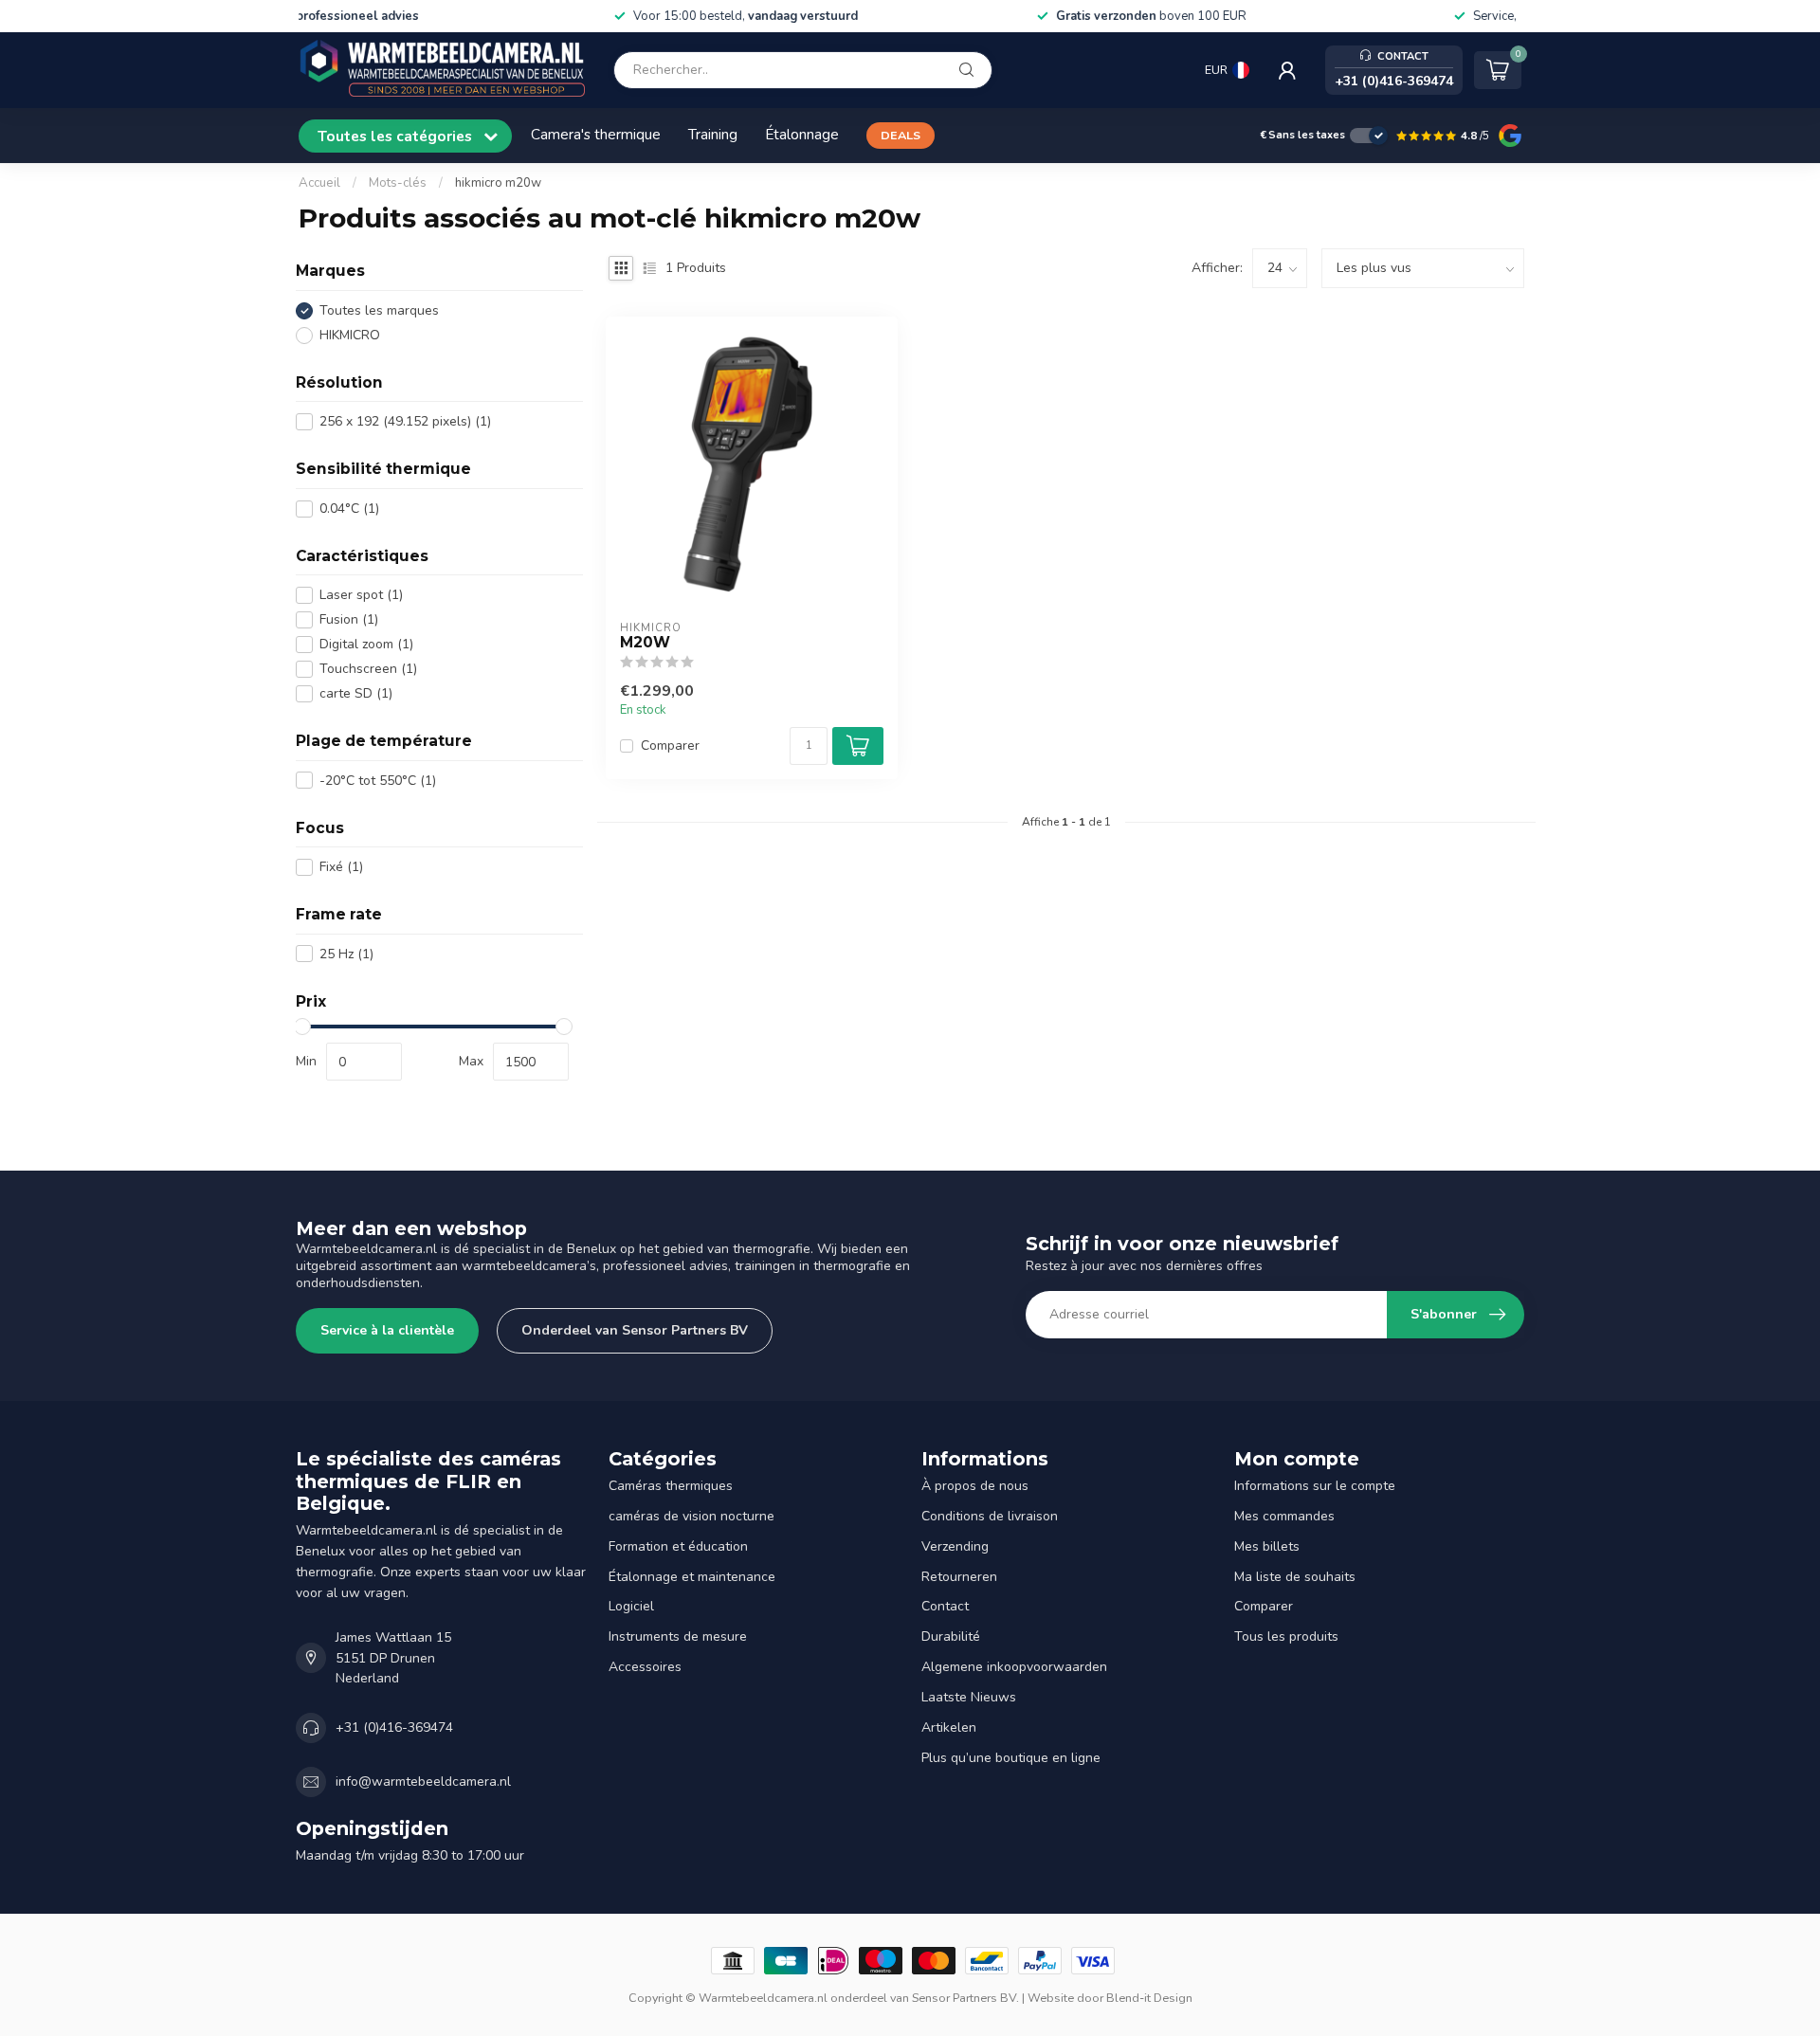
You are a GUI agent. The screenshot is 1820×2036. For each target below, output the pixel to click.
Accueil (319, 183)
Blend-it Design (1149, 1998)
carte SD (356, 693)
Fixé (341, 867)
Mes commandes (1284, 1516)
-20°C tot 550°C (378, 781)
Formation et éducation (678, 1546)
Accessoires (645, 1667)
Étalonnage (802, 134)
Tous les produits (1286, 1636)
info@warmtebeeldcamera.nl (423, 1781)
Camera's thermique (596, 134)
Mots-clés (398, 183)
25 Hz (346, 954)
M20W (645, 643)
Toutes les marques (379, 310)
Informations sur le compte (1315, 1486)
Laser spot (361, 595)
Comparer (670, 745)
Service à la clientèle (387, 1330)
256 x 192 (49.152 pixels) (405, 421)
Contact (945, 1606)
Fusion (349, 619)
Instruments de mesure (678, 1636)
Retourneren (959, 1577)
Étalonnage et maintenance (692, 1577)
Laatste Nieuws (969, 1697)
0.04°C (349, 509)
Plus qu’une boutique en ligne (1011, 1758)
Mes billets (1267, 1546)
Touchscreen (368, 669)
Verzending (955, 1546)
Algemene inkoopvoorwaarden (1014, 1667)
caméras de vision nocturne (692, 1516)
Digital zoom (366, 644)
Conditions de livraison (990, 1516)
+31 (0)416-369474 (394, 1727)
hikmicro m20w (498, 183)
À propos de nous (975, 1486)
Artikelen (949, 1727)
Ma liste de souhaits (1295, 1577)
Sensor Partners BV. (965, 1998)
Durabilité (951, 1636)
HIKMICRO (350, 335)
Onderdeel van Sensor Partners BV (635, 1330)
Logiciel (631, 1606)
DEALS (901, 135)
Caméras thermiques (671, 1486)
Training (713, 134)
